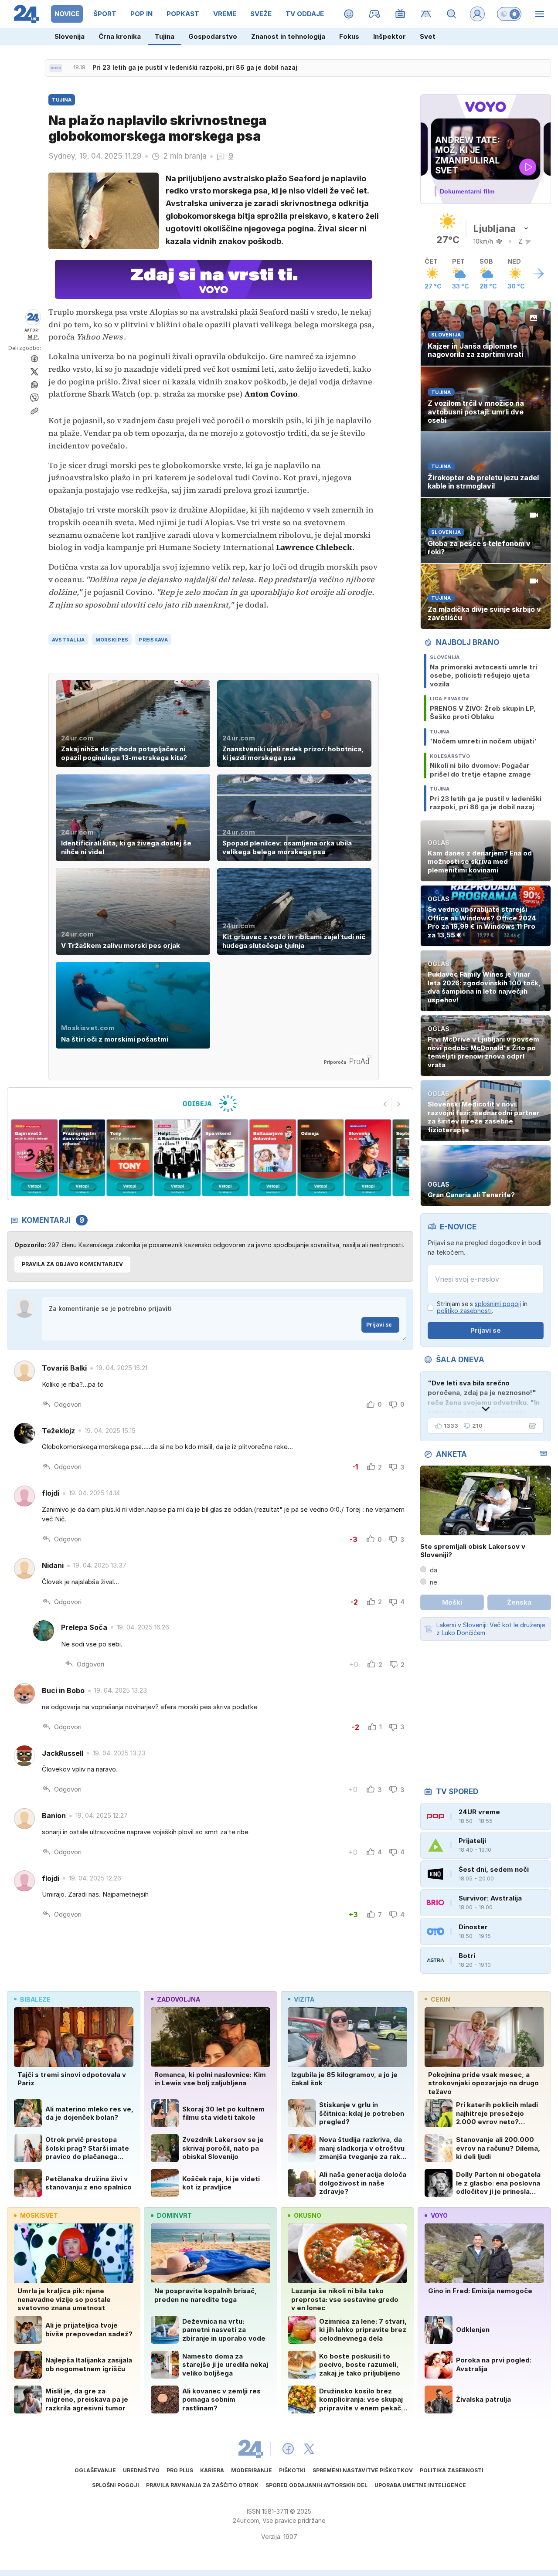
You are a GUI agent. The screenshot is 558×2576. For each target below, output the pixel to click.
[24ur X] (309, 2449)
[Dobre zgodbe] (349, 14)
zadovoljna (179, 1999)
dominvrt (174, 2215)
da (434, 1570)
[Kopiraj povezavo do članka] (34, 411)
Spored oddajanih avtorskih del (316, 2485)
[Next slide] (399, 1104)
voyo (439, 2215)
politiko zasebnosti (464, 1311)
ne (434, 1582)
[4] (130, 1158)
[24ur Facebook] (288, 2449)
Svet (428, 36)
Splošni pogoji (116, 2485)
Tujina (165, 36)
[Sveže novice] (56, 68)
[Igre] (375, 14)
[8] (320, 1158)
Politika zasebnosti (452, 2470)
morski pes (112, 640)
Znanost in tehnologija (288, 36)
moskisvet (39, 2215)
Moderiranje (252, 2470)
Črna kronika (120, 36)
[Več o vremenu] (538, 274)
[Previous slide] (385, 1104)
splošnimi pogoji (498, 1304)
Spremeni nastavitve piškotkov (363, 2470)
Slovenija (70, 36)
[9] (368, 1158)
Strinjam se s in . (482, 1308)
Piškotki (292, 2470)
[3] (82, 1158)
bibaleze (35, 1999)
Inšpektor (390, 36)
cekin (441, 1999)
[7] (273, 1158)
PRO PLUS (180, 2470)
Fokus (349, 36)
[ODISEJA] (210, 1103)
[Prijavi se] (477, 14)
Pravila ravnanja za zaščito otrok (202, 2485)
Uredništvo (141, 2470)
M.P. (33, 337)
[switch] (509, 14)
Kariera (212, 2470)
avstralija (68, 640)
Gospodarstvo (213, 36)
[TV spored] (400, 14)
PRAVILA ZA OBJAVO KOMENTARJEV (72, 1264)
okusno (308, 2215)
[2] (34, 1158)
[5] (177, 1158)
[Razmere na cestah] (426, 14)
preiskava (153, 640)
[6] (225, 1158)
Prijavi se (379, 1325)
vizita (304, 1999)
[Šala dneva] (531, 1426)
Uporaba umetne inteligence (420, 2485)
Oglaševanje (95, 2470)
